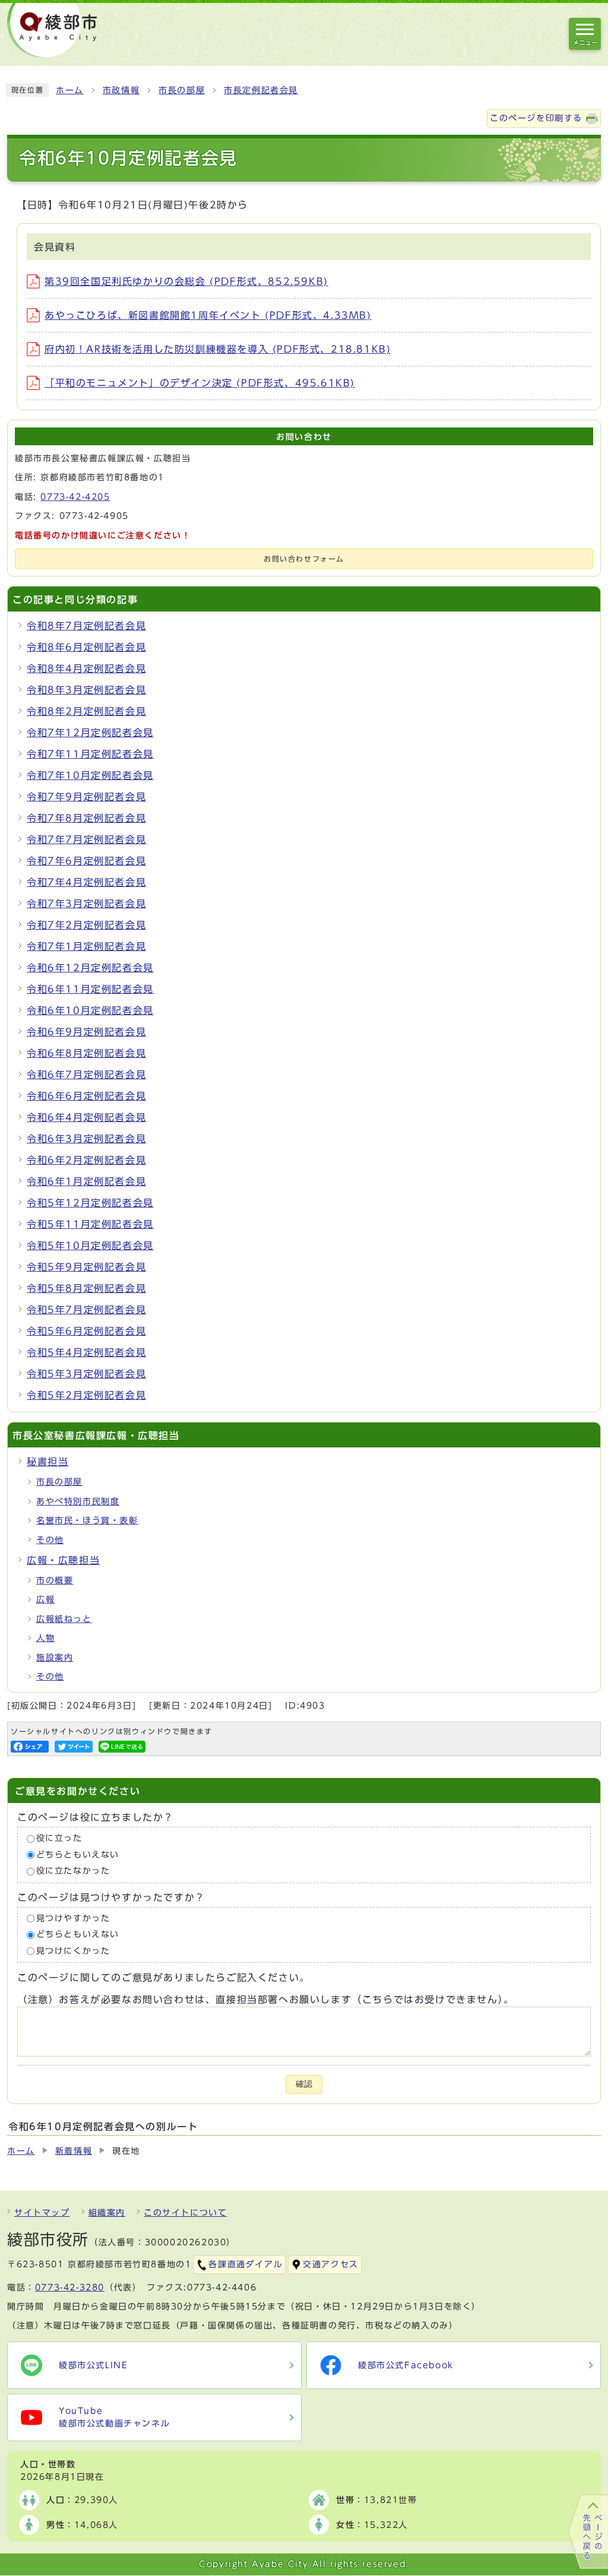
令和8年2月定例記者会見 (86, 711)
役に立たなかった (73, 1871)
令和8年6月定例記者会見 (86, 647)
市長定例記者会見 (261, 90)
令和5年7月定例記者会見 (86, 1310)
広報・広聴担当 (63, 1560)
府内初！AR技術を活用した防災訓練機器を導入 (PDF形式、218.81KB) (218, 349)
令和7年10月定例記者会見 (90, 775)
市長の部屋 (182, 90)
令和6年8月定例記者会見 (86, 1053)
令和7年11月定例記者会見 (90, 754)
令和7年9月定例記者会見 (86, 797)
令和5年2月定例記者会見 (86, 1395)
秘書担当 (47, 1462)
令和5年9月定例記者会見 (86, 1267)
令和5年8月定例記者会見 (86, 1288)
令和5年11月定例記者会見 (90, 1224)
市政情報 (121, 90)
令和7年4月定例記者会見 (86, 882)
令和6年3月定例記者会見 (86, 1139)
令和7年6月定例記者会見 (86, 861)
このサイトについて (185, 2213)
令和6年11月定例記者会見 (90, 989)
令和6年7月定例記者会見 (86, 1075)
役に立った (59, 1838)
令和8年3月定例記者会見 (86, 690)
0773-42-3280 (70, 2287)
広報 (45, 1599)
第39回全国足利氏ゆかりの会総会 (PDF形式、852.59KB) (186, 281)
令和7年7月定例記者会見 (86, 839)
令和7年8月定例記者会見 (86, 818)
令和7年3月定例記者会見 (86, 904)
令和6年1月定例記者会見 (86, 1181)
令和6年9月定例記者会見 (86, 1032)
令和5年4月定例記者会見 (86, 1352)
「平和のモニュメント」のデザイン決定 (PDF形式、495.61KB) (200, 383)
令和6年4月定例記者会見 (86, 1117)
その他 (50, 1540)
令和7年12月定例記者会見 (90, 733)
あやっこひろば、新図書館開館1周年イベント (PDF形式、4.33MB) (208, 315)
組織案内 (107, 2213)
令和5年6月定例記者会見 (86, 1331)
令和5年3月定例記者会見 (86, 1374)
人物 (45, 1638)
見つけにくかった (73, 1951)
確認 (304, 2084)
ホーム (70, 90)
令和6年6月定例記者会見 (86, 1096)
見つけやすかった (73, 1918)
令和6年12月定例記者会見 (90, 968)
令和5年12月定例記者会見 (90, 1203)
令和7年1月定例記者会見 (86, 946)
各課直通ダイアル (246, 2264)
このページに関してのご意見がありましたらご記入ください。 (164, 1978)
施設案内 (55, 1658)
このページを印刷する (536, 118)
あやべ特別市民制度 (78, 1501)
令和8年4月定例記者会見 (86, 668)
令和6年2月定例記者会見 (86, 1160)
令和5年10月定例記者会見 (90, 1246)
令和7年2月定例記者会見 (86, 925)
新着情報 (74, 2151)
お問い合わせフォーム (304, 559)
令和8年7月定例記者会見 (86, 626)
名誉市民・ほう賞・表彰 (87, 1520)
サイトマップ (42, 2213)
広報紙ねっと (64, 1619)
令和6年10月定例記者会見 (90, 1010)
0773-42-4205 (75, 497)
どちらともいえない (78, 1855)
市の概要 (55, 1580)
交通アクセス (331, 2264)
